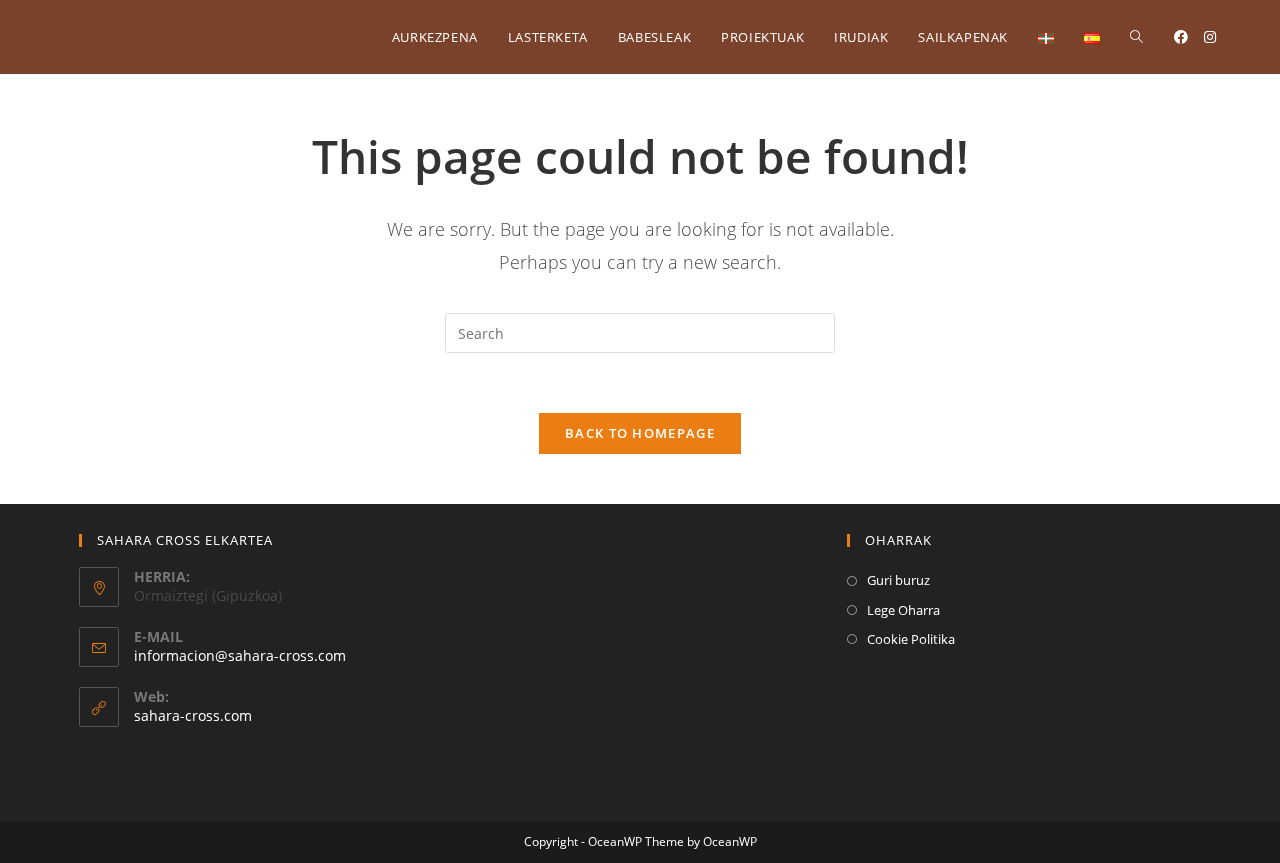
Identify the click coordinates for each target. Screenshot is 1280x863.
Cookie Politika (911, 639)
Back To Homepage (640, 433)
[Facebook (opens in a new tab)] (1181, 37)
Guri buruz (898, 580)
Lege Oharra (903, 610)
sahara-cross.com (193, 715)
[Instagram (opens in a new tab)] (1210, 37)
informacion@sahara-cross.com (240, 655)
